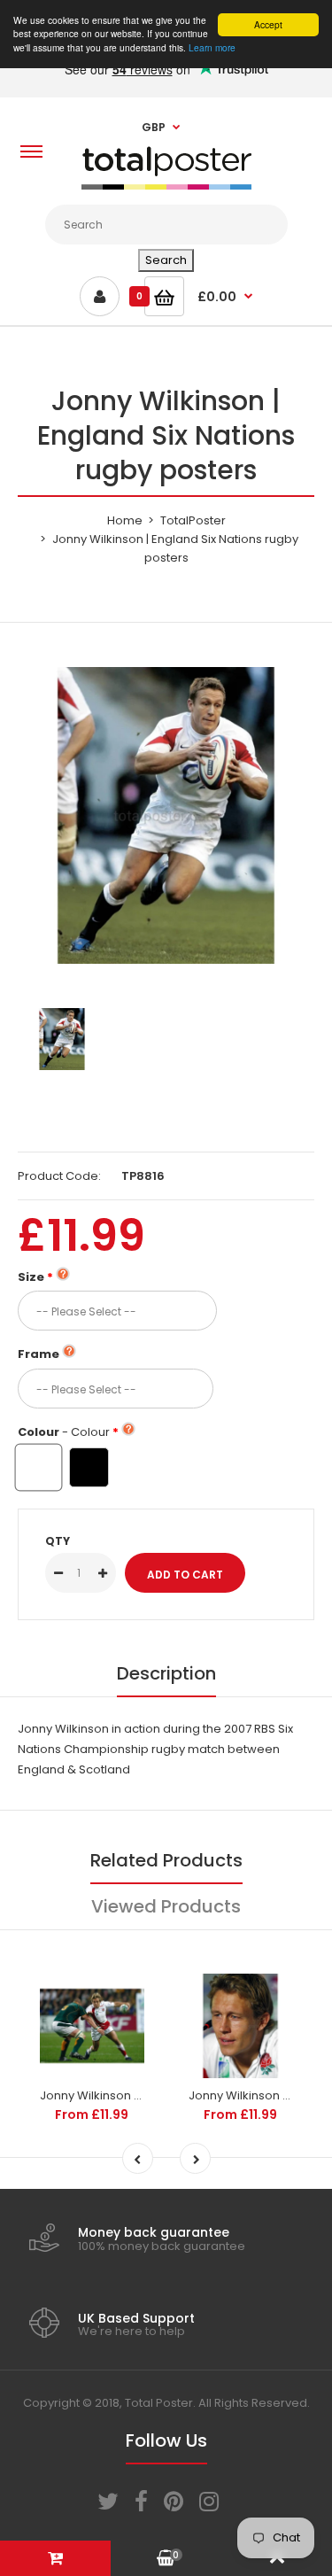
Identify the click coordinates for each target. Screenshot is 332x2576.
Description (166, 1673)
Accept (268, 24)
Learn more (212, 47)
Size (31, 1277)
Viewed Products (166, 1906)
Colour (64, 1432)
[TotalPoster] (166, 186)
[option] (166, 815)
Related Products (166, 1860)
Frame (39, 1354)
